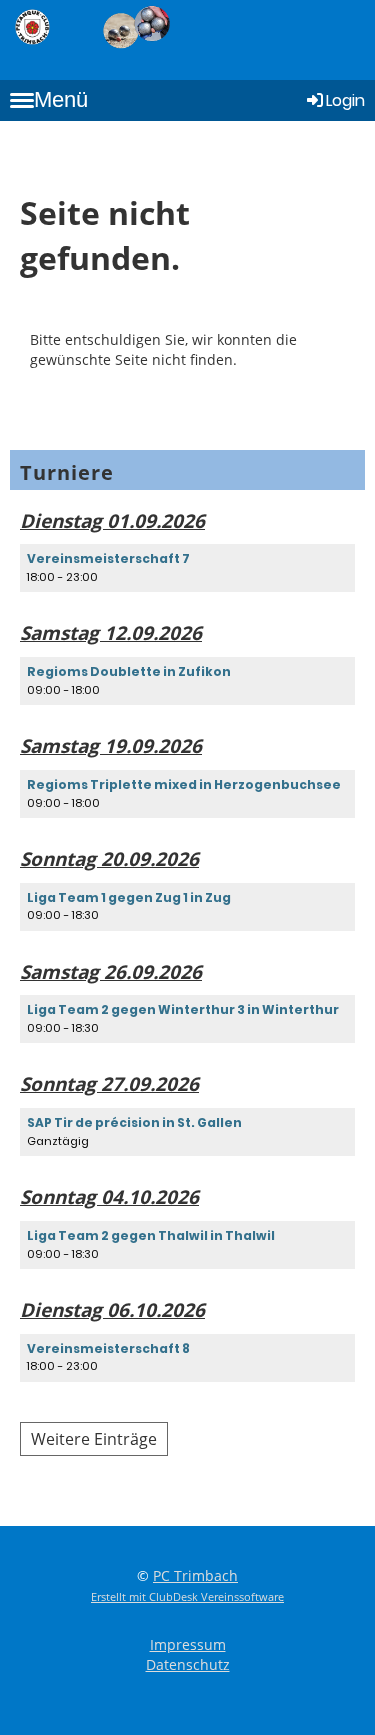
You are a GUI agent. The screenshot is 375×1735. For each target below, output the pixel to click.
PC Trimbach (195, 1575)
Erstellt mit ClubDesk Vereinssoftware (187, 1596)
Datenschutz (188, 1664)
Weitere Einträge (94, 1439)
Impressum (188, 1644)
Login (345, 100)
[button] (187, 568)
